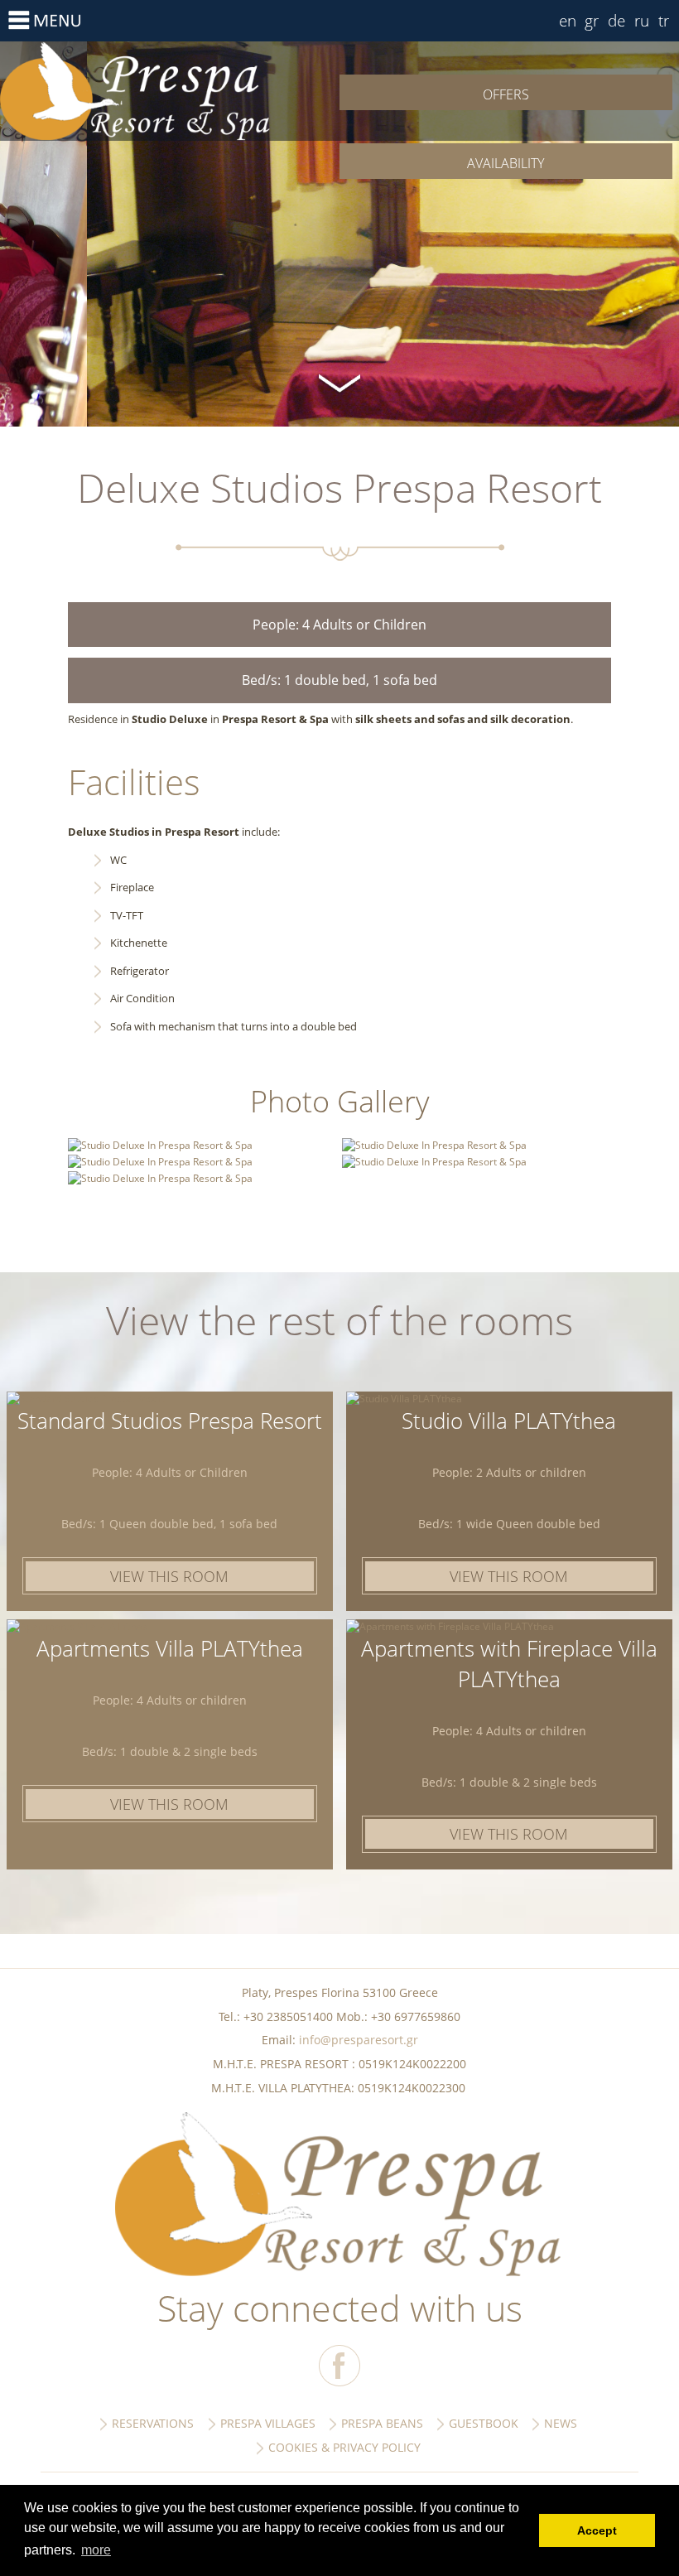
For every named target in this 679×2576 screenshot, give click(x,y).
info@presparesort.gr (359, 2040)
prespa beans (382, 2423)
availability (506, 163)
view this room (169, 1576)
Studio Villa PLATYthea (509, 1421)
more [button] (96, 2550)
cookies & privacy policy (344, 2447)
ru (642, 20)
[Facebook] (339, 2366)
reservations (153, 2423)
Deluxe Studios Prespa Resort (170, 91)
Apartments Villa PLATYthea (170, 1648)
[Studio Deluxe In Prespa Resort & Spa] (160, 1145)
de (616, 20)
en (568, 20)
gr (592, 20)
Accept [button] (597, 2530)
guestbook (484, 2423)
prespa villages (268, 2423)
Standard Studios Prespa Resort (170, 1421)
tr (664, 20)
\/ (339, 381)
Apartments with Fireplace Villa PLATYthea (509, 1664)
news (561, 2423)
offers (506, 94)
